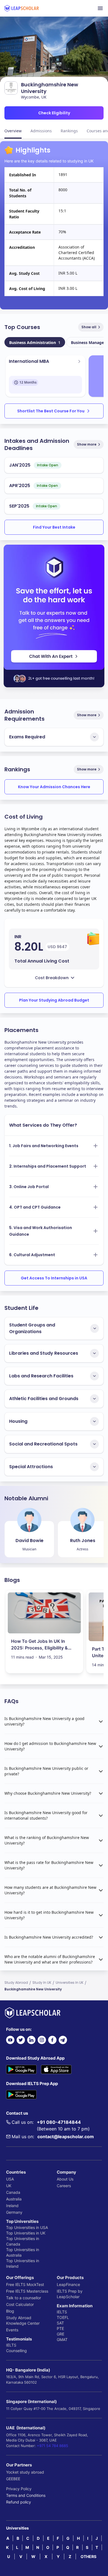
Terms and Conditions (26, 2495)
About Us (65, 2179)
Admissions (41, 131)
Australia (14, 2199)
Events (12, 2330)
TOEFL (63, 2317)
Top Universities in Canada (23, 2241)
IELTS (11, 2345)
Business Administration (35, 342)
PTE (60, 2328)
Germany (14, 2212)
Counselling (16, 2351)
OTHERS (88, 2556)
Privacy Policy (19, 2489)
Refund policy (19, 2502)
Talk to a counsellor (24, 2298)
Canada (13, 2192)
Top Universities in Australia (23, 2252)
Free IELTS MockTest (25, 2284)
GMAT (62, 2340)
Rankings (69, 131)
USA (10, 2179)
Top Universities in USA (27, 2227)
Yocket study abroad (25, 2472)
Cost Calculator (20, 2304)
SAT (60, 2323)
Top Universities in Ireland (23, 2263)
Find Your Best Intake (54, 527)
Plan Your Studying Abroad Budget (54, 1000)
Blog (10, 2311)
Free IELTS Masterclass (27, 2291)
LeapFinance (68, 2284)
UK (9, 2186)
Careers (64, 2186)
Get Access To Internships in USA (54, 1278)
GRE (61, 2334)
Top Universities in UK (26, 2233)
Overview (13, 131)
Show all (89, 327)
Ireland (12, 2206)
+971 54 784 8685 (52, 2446)
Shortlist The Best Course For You (51, 411)
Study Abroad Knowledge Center (23, 2320)
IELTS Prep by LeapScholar (70, 2294)
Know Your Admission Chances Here (54, 787)
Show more (87, 444)
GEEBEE (13, 2479)
